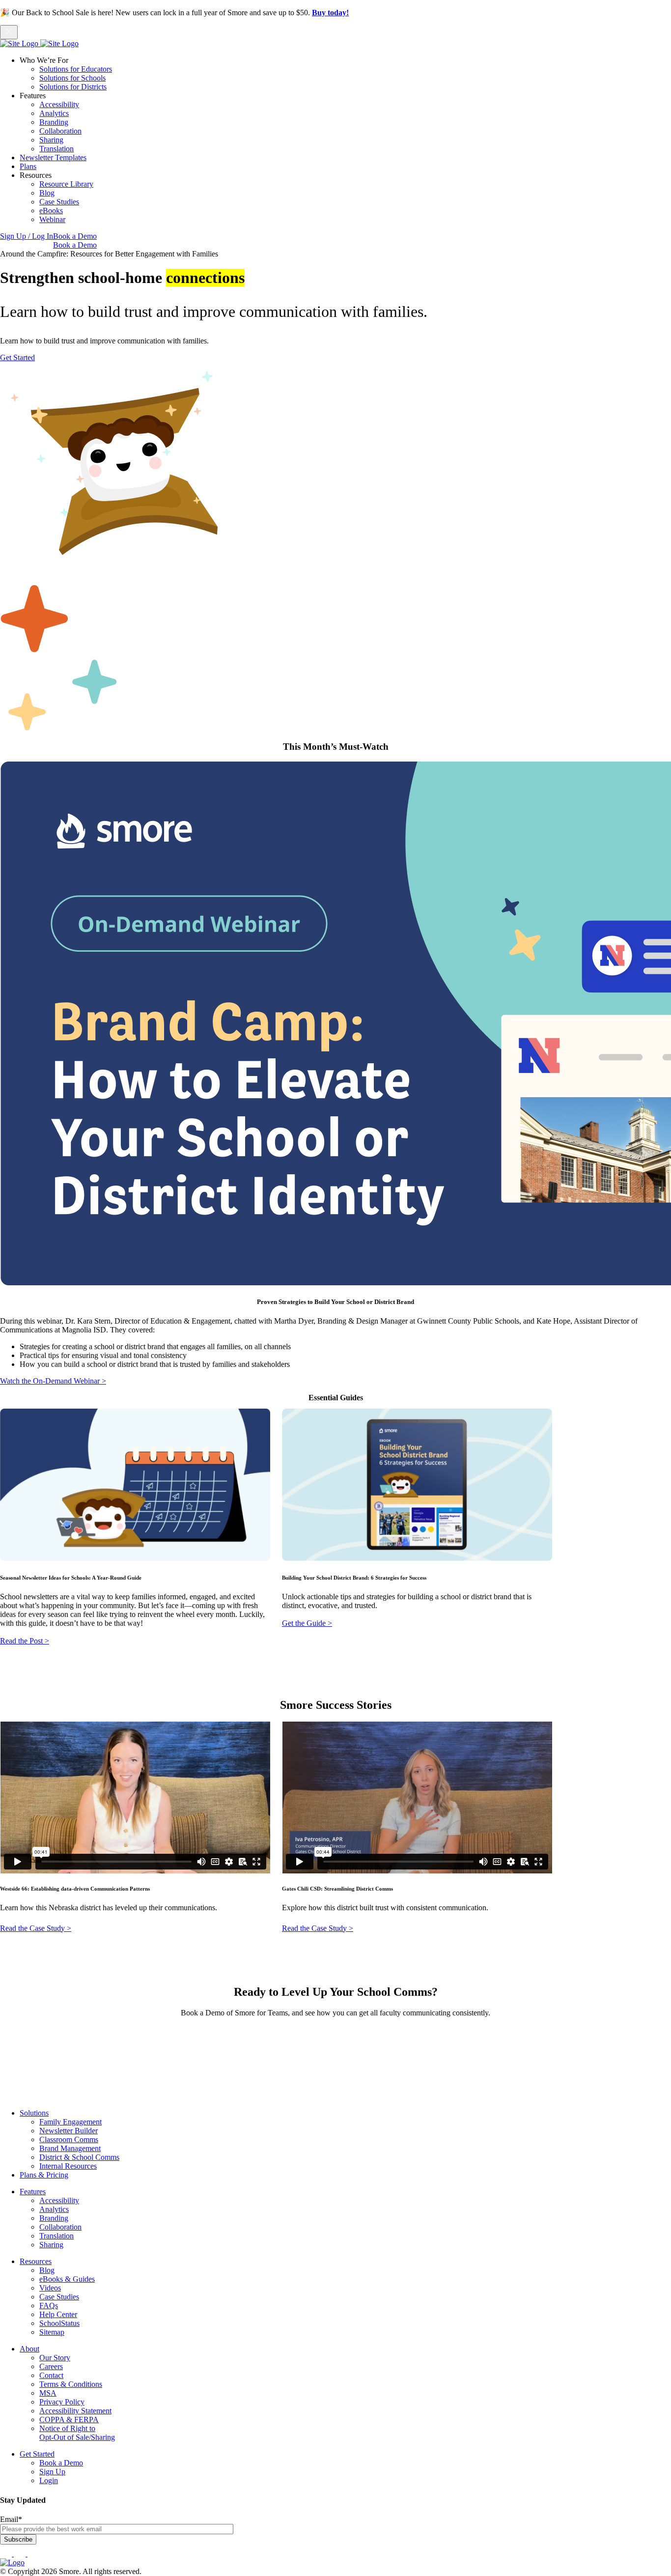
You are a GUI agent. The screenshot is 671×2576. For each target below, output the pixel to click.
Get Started (17, 357)
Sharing (51, 140)
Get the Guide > (307, 1623)
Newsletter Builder (69, 2131)
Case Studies (59, 202)
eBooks (51, 211)
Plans (28, 166)
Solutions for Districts (73, 87)
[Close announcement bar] (9, 32)
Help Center (58, 2314)
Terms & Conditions (71, 2384)
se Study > (55, 1928)
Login (49, 2480)
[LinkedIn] (21, 2554)
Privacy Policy (62, 2402)
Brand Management (70, 2148)
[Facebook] (7, 2554)
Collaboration (60, 131)
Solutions (34, 2113)
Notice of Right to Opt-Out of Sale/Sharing (77, 2433)
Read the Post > (25, 1641)
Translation (56, 149)
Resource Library (66, 184)
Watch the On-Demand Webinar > (53, 1381)
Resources (36, 2261)
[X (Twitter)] (33, 2554)
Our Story (55, 2358)
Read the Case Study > (318, 1928)
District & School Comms (79, 2157)
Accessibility (59, 104)
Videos (50, 2288)
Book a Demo (75, 236)
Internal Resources (68, 2166)
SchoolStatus (59, 2323)
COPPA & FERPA (69, 2420)
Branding (54, 122)
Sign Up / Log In (27, 236)
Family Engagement (70, 2122)
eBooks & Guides (67, 2279)
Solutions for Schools (72, 78)
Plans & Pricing (44, 2175)
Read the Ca (19, 1928)
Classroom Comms (69, 2139)
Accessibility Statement (75, 2411)
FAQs (49, 2306)
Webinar (52, 219)
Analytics (54, 113)
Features (33, 2192)
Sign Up (52, 2472)
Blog (47, 193)
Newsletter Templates (53, 157)
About (29, 2349)
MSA (48, 2393)
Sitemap (52, 2332)
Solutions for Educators (76, 69)
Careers (51, 2366)
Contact (51, 2375)
